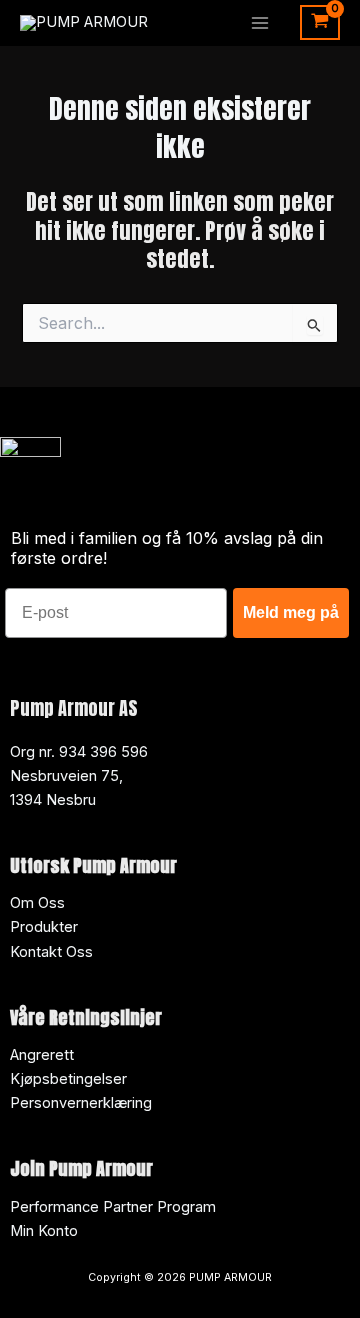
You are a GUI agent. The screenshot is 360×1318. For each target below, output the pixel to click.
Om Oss (37, 903)
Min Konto (44, 1231)
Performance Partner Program (113, 1207)
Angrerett (42, 1055)
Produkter (44, 927)
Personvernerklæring (81, 1103)
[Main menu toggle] (260, 22)
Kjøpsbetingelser (68, 1079)
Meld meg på (291, 612)
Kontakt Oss (51, 952)
